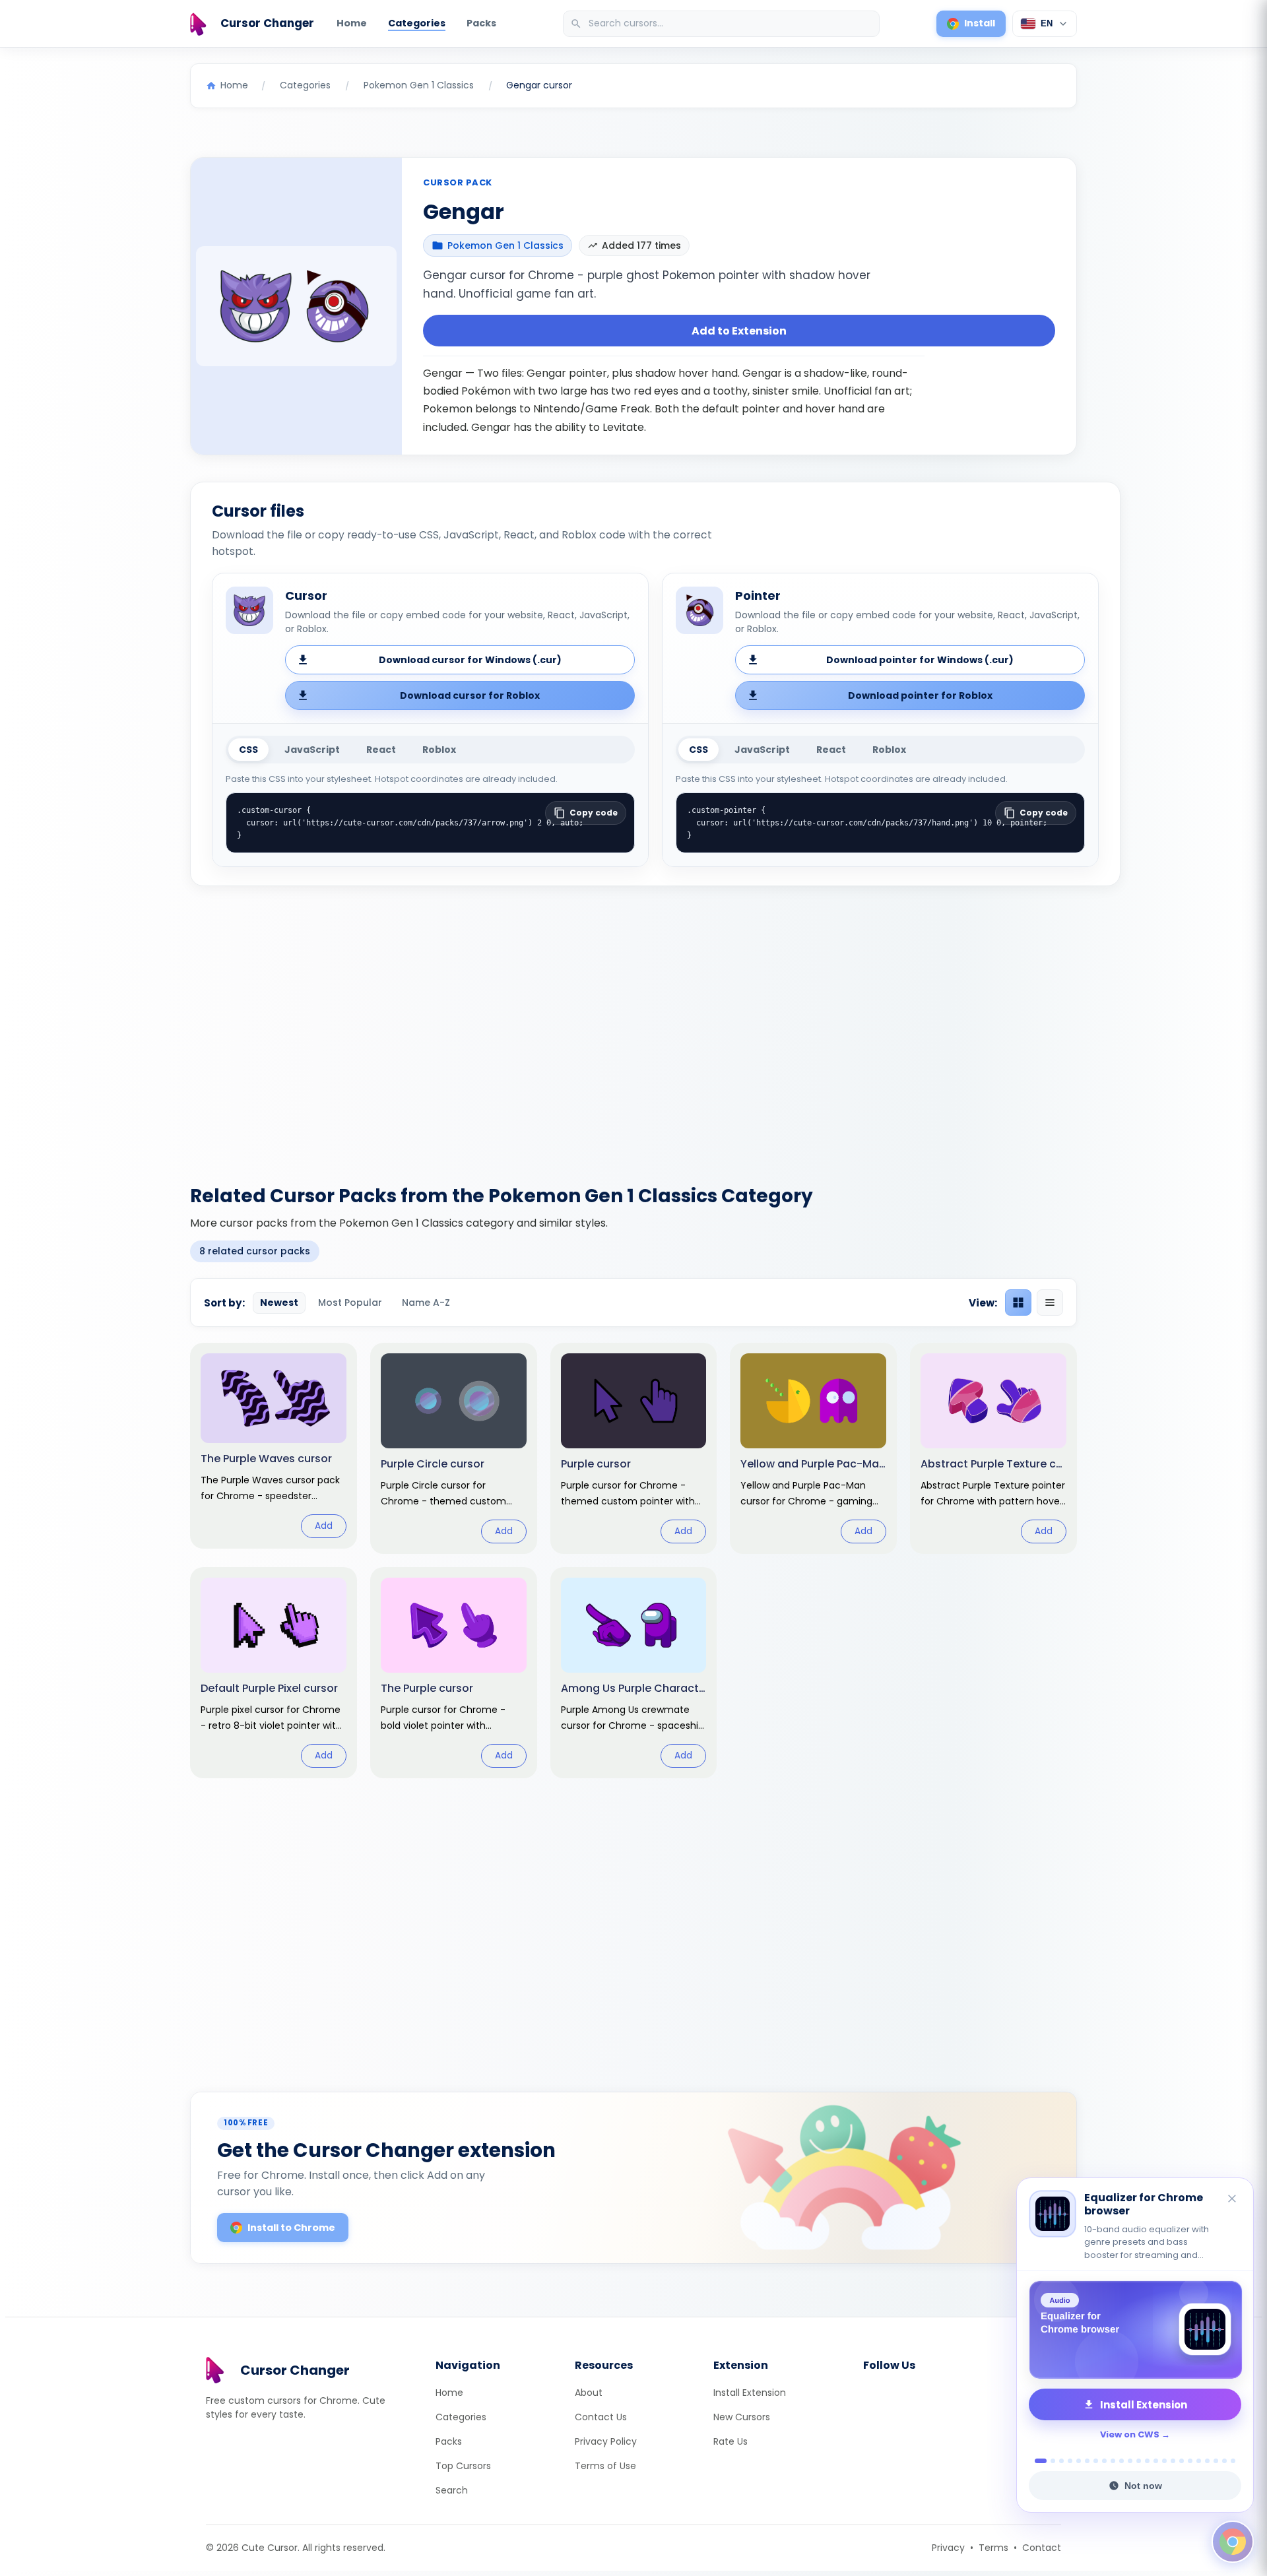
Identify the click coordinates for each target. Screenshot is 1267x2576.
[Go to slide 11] (1130, 2461)
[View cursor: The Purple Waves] (274, 1445)
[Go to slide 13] (1147, 2461)
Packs (481, 23)
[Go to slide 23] (1233, 2461)
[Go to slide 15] (1164, 2461)
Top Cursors (463, 2466)
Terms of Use (605, 2466)
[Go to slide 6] (1087, 2461)
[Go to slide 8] (1104, 2461)
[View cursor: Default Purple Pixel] (274, 1673)
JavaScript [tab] (312, 750)
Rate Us (731, 2441)
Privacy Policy (606, 2441)
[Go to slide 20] (1207, 2461)
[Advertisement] (633, 1027)
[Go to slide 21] (1216, 2461)
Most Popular (350, 1303)
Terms (993, 2548)
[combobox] (723, 24)
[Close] (1233, 2200)
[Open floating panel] (1233, 2542)
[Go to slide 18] (1190, 2461)
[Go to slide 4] (1070, 2461)
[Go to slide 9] (1113, 2461)
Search (452, 2490)
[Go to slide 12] (1139, 2461)
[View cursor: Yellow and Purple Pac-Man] (813, 1448)
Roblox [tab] (439, 750)
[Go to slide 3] (1061, 2461)
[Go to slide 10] (1121, 2461)
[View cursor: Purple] (634, 1448)
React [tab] (381, 750)
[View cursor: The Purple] (454, 1673)
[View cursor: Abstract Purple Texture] (993, 1448)
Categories (417, 23)
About (589, 2393)
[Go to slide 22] (1224, 2461)
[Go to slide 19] (1199, 2461)
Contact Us (601, 2417)
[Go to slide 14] (1156, 2461)
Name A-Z (426, 1303)
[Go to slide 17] (1182, 2461)
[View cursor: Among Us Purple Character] (634, 1673)
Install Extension (750, 2393)
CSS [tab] (248, 750)
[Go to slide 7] (1096, 2461)
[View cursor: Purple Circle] (454, 1448)
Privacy (948, 2548)
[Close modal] (782, 1203)
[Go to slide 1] (1037, 2461)
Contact (1042, 2548)
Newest (279, 1303)
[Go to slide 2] (1049, 2461)
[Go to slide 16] (1173, 2461)
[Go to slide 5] (1079, 2461)
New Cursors (742, 2417)
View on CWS (1130, 2434)
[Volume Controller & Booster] (1135, 2330)
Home (352, 23)
